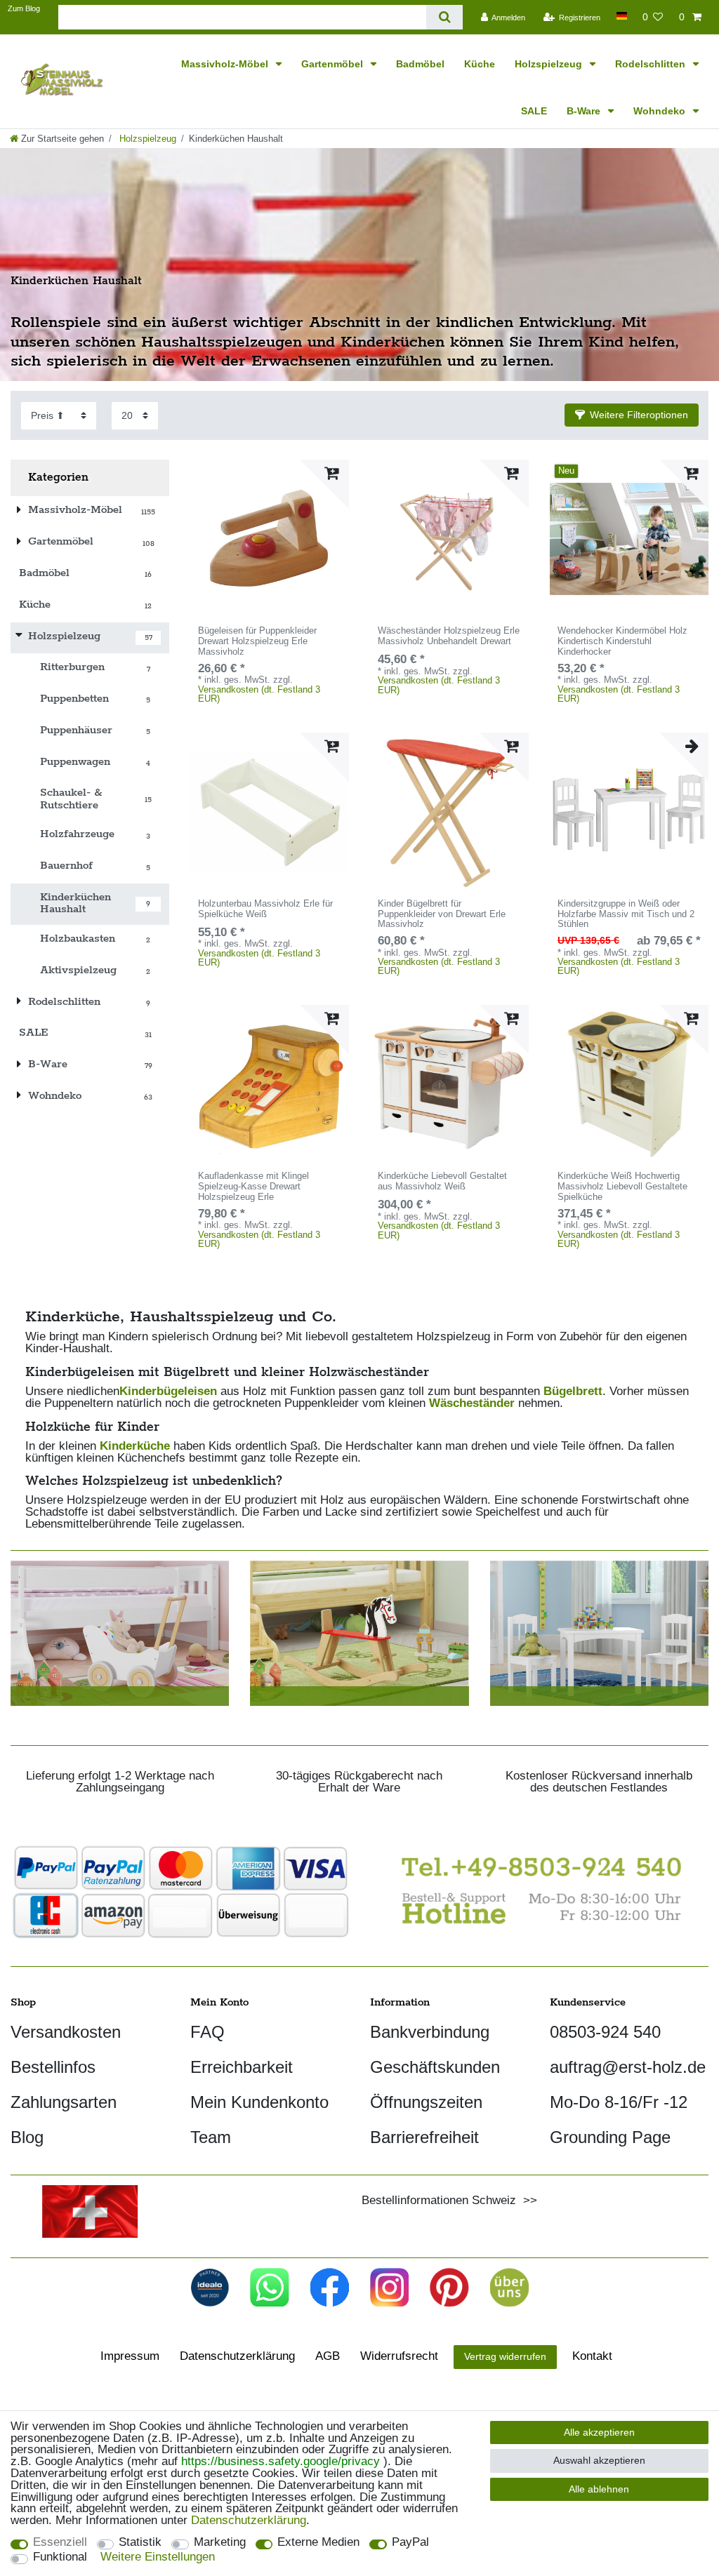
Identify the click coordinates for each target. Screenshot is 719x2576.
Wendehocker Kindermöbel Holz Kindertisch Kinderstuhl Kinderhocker (622, 641)
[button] (632, 415)
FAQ (207, 2032)
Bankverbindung (430, 2032)
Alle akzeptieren (599, 2432)
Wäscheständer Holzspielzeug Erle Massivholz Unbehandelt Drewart (449, 636)
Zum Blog (24, 8)
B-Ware (585, 111)
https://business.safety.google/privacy (281, 2461)
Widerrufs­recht (399, 2356)
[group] (270, 539)
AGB (328, 2356)
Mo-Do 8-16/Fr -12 (619, 2102)
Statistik (140, 2543)
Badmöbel (420, 64)
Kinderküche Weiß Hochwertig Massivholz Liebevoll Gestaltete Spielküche (622, 1187)
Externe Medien (318, 2543)
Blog (27, 2137)
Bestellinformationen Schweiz (439, 2200)
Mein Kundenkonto (259, 2102)
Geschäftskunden (435, 2067)
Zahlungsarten (64, 2102)
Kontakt (592, 2356)
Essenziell (60, 2543)
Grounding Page (610, 2137)
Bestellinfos (53, 2067)
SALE (534, 111)
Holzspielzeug (550, 64)
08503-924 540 (605, 2032)
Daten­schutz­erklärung (237, 2356)
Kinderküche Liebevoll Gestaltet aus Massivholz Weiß (442, 1181)
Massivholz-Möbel (226, 64)
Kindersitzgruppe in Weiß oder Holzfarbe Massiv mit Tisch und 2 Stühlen (626, 914)
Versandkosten (66, 2032)
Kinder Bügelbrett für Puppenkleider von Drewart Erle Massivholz (442, 914)
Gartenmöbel (334, 64)
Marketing (220, 2543)
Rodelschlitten (652, 64)
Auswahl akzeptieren (599, 2460)
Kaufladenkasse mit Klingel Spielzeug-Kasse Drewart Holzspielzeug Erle (253, 1187)
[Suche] (444, 17)
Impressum (130, 2356)
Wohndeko (661, 111)
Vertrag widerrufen (505, 2356)
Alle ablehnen (599, 2489)
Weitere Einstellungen (158, 2557)
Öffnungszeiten (426, 2102)
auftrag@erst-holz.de (628, 2067)
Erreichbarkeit (242, 2067)
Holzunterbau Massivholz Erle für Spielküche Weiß (265, 909)
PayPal (410, 2543)
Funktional (60, 2557)
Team (211, 2137)
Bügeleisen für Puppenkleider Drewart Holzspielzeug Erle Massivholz (257, 641)
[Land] (621, 16)
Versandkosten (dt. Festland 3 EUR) (259, 694)
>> (527, 2200)
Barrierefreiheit (424, 2137)
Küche (480, 64)
